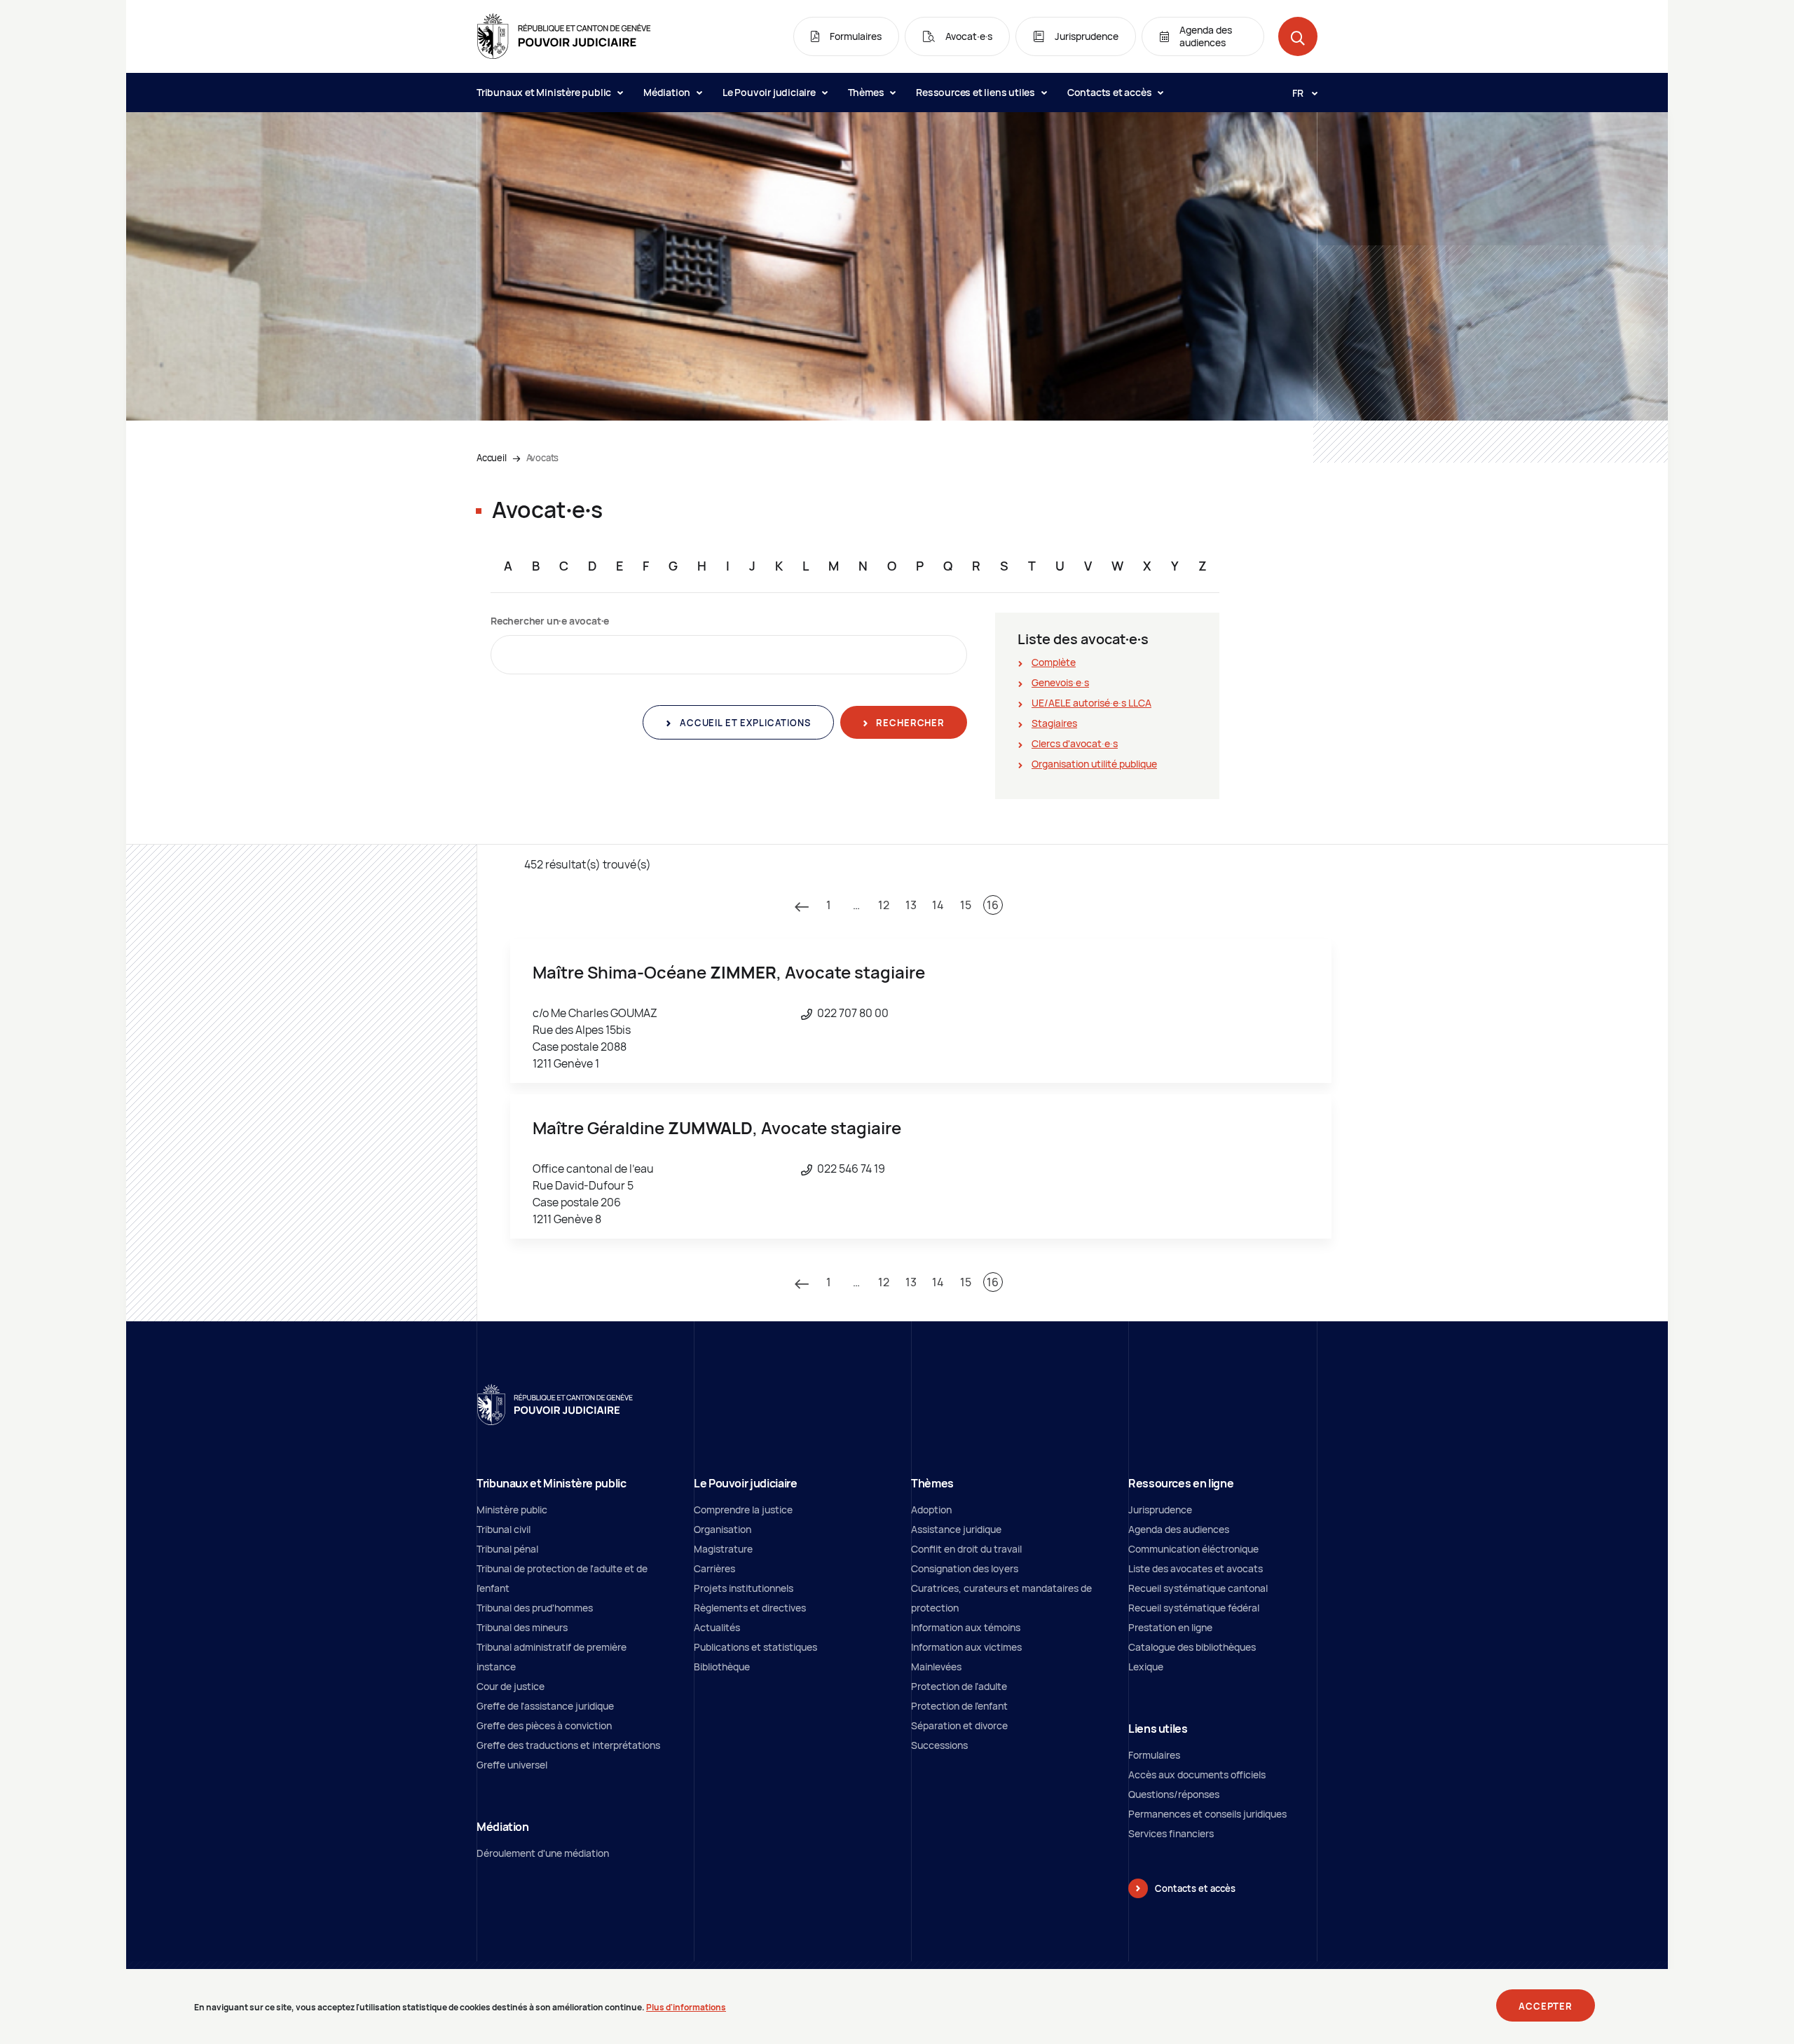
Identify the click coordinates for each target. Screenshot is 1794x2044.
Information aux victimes (966, 1647)
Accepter (1546, 2006)
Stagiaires (1054, 723)
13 (911, 905)
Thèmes (867, 92)
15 (966, 905)
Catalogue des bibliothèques (1192, 1647)
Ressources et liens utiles (977, 92)
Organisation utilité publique (1094, 764)
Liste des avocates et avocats (1196, 1568)
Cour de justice (511, 1686)
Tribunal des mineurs (522, 1627)
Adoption (931, 1510)
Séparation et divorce (959, 1725)
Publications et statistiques (755, 1647)
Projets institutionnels (744, 1588)
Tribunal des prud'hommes (535, 1608)
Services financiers (1171, 1833)
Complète (1054, 662)
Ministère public (512, 1510)
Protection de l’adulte (959, 1686)
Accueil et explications (744, 723)
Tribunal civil (504, 1529)
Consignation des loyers (965, 1568)
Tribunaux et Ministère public (545, 92)
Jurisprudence (1160, 1510)
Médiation (668, 92)
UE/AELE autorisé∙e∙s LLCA (1091, 703)
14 (938, 905)
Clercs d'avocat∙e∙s (1075, 743)
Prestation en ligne (1170, 1627)
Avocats (543, 458)
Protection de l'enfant (959, 1706)
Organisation (723, 1529)
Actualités (717, 1627)
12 (884, 905)
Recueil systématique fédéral (1194, 1608)
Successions (939, 1745)
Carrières (714, 1568)
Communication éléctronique (1193, 1549)
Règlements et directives (750, 1608)
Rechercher (909, 723)
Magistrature (723, 1549)
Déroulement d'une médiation (543, 1853)
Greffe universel (512, 1765)
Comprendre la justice (743, 1510)
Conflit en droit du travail (966, 1549)
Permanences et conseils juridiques (1207, 1814)
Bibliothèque (722, 1667)
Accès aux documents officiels (1197, 1774)
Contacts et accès (1110, 92)
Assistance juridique (956, 1529)
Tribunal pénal (507, 1549)
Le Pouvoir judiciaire (770, 92)
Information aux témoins (966, 1627)
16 (993, 905)
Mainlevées (936, 1667)
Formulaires (1154, 1755)
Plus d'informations (686, 2007)
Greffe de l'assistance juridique (545, 1706)
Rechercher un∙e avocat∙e (550, 621)
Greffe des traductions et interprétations (568, 1745)
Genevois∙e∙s (1060, 682)
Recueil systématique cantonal (1198, 1588)
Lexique (1146, 1667)
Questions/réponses (1174, 1794)
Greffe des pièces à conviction (544, 1725)
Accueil (492, 458)
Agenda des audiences (1179, 1529)
